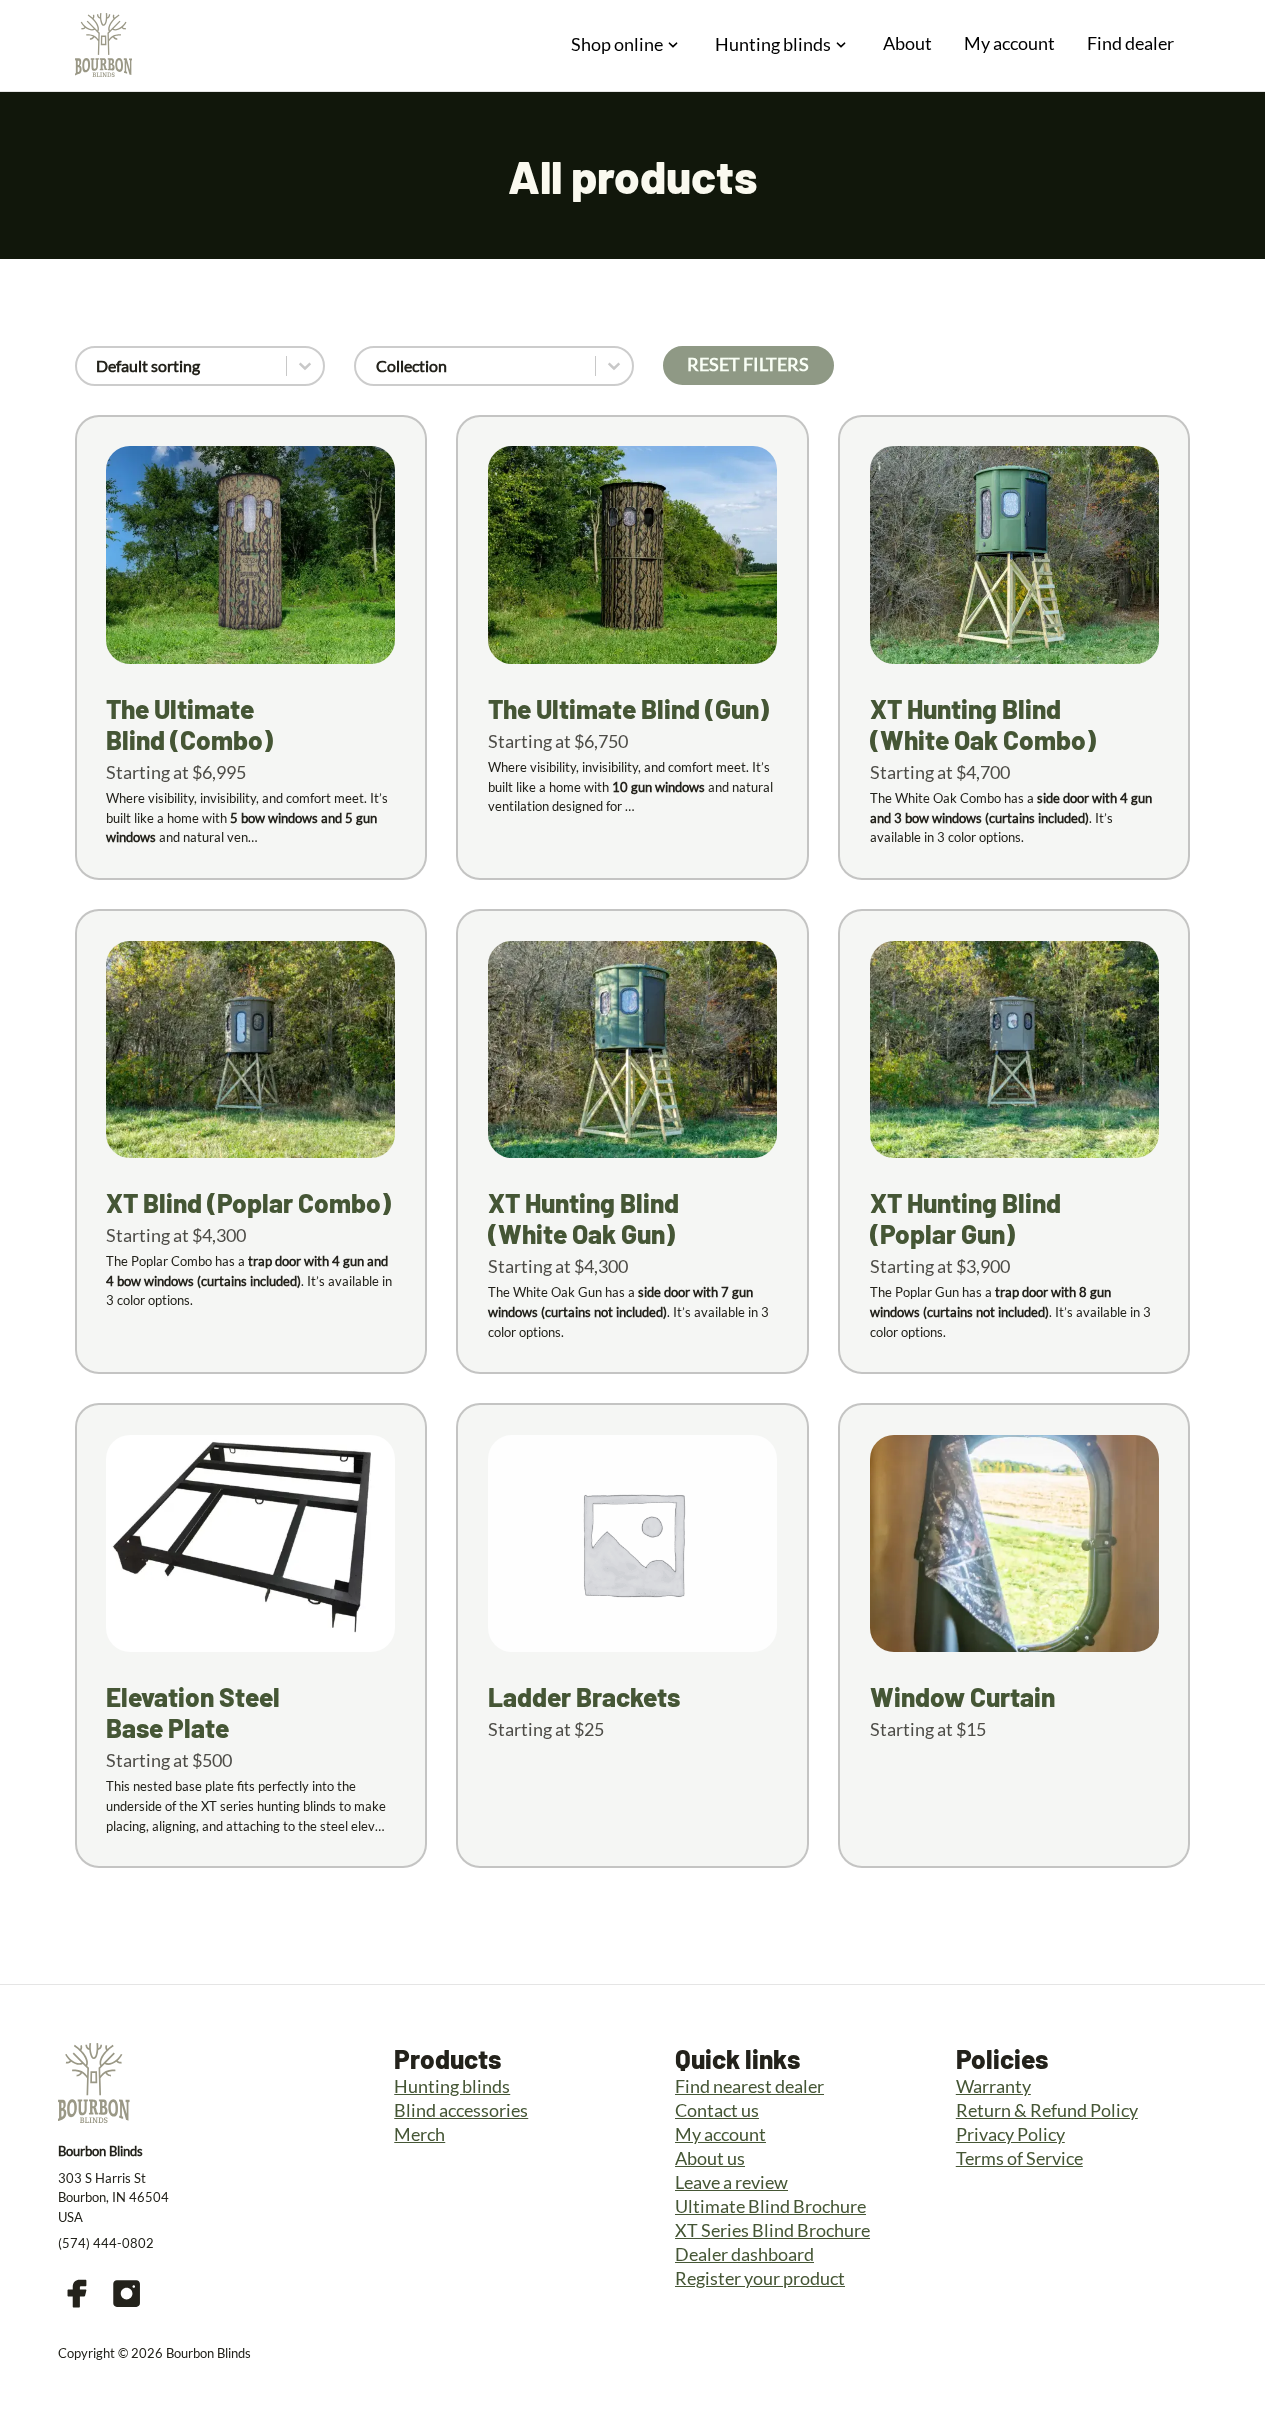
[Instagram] (126, 2293)
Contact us (717, 2110)
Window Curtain (962, 1696)
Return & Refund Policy (1047, 2110)
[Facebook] (77, 2293)
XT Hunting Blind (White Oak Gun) (583, 1218)
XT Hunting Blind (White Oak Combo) (983, 724)
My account (1009, 43)
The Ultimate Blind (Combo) (189, 724)
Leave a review (731, 2182)
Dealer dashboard (744, 2254)
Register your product (760, 2278)
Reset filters (748, 364)
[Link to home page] (103, 45)
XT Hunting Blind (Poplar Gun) (965, 1218)
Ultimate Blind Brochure (770, 2206)
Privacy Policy (1010, 2134)
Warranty (993, 2086)
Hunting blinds (452, 2086)
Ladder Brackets (584, 1696)
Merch (419, 2134)
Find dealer (1130, 43)
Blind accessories (461, 2110)
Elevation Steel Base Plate (193, 1712)
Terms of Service (1019, 2158)
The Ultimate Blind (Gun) (628, 708)
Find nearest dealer (749, 2086)
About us (710, 2158)
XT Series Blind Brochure (772, 2230)
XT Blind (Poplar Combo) (248, 1202)
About (907, 43)
